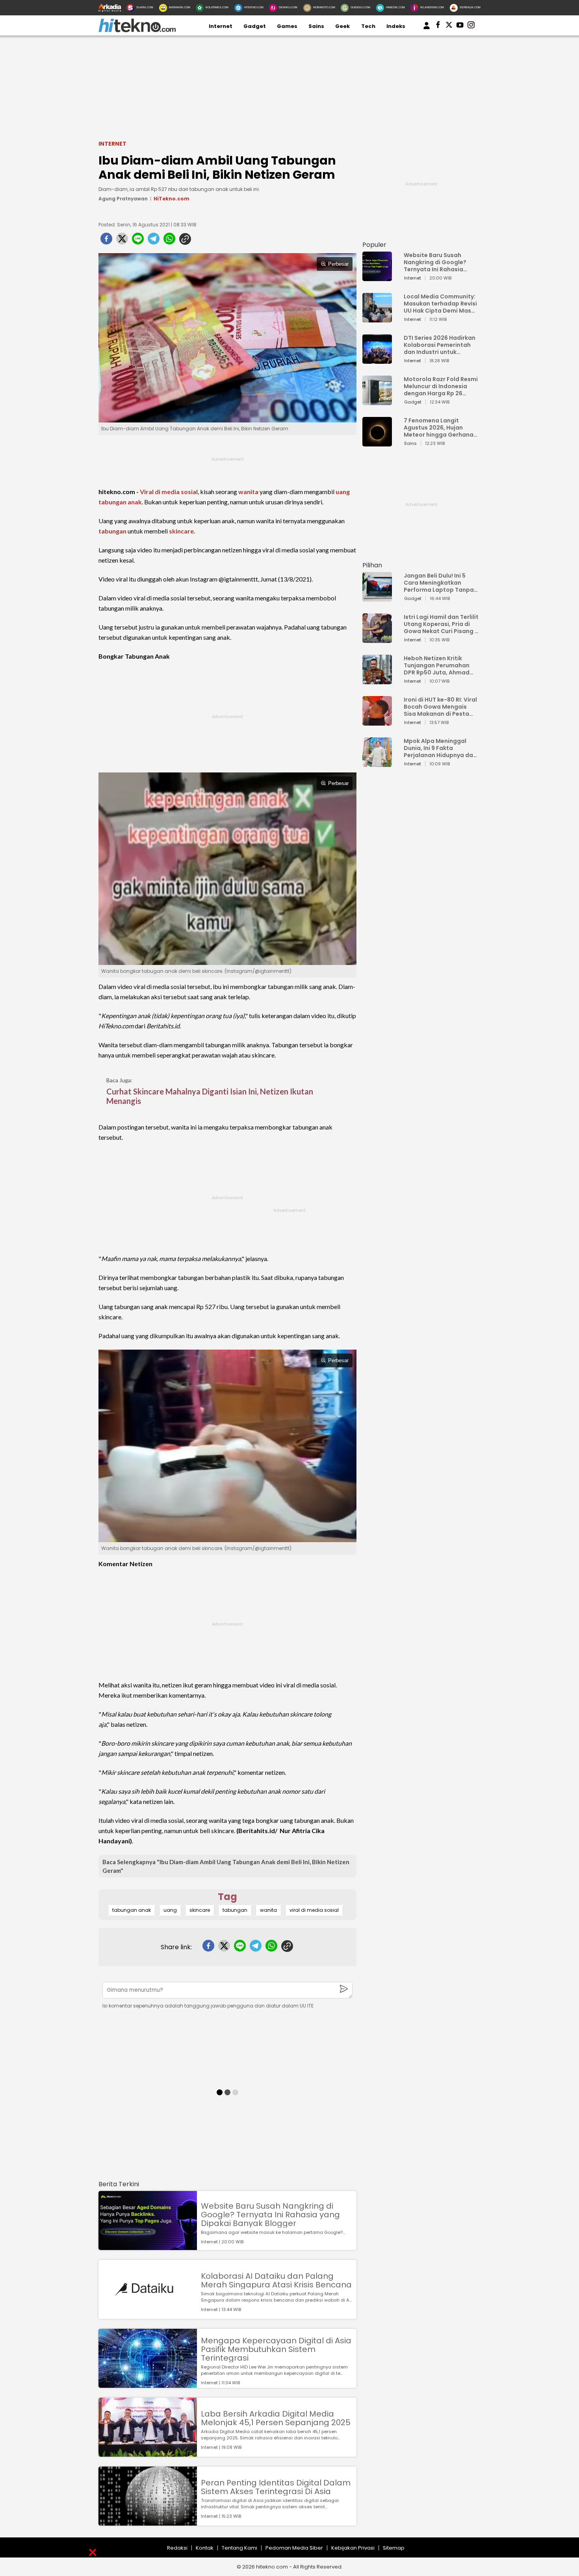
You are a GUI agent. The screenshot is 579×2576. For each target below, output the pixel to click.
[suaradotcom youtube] (460, 26)
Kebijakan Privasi (353, 2548)
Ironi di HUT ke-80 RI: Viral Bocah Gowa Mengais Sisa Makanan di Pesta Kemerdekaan (440, 707)
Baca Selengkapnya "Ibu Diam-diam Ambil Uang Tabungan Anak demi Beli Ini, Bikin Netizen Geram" (226, 1866)
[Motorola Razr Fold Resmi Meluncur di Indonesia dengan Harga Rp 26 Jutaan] (377, 401)
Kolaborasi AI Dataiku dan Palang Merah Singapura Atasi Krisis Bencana (276, 2280)
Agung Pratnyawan (123, 199)
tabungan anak (120, 502)
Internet (221, 26)
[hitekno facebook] (438, 26)
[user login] (427, 29)
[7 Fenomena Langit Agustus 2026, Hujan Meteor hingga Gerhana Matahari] (377, 443)
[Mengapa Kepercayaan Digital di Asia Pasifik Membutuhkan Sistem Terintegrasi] (148, 2384)
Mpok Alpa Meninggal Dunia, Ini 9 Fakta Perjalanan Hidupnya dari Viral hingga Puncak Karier (440, 748)
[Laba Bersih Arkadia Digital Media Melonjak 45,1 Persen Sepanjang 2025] (148, 2453)
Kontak (205, 2548)
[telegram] (154, 241)
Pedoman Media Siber (294, 2548)
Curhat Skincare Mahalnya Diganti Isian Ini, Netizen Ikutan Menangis (210, 1096)
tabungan (112, 531)
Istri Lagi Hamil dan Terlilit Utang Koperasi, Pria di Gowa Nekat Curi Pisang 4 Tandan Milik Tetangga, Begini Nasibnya (441, 624)
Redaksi (177, 2548)
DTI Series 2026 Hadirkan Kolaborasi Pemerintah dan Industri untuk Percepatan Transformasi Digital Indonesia (440, 345)
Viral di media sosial (169, 492)
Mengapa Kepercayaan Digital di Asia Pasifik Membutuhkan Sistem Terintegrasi (276, 2349)
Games (287, 26)
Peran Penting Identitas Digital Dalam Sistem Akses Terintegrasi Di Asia (276, 2487)
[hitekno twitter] (449, 26)
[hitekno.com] (137, 31)
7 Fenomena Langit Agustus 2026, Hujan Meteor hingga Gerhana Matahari (439, 428)
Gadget (255, 26)
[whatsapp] (169, 241)
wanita (248, 492)
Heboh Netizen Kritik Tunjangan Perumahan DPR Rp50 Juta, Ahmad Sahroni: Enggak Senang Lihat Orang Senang (439, 665)
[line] (138, 241)
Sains (316, 26)
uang (343, 492)
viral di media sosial (314, 1910)
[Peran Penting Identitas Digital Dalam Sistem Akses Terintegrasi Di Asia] (148, 2522)
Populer (374, 245)
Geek (342, 26)
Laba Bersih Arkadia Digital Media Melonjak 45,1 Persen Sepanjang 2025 (276, 2418)
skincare (181, 531)
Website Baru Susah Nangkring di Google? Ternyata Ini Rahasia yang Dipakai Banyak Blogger (270, 2215)
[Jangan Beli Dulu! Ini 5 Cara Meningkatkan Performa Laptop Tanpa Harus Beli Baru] (377, 598)
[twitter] (122, 241)
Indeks (396, 26)
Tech (368, 26)
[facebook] (106, 241)
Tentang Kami (239, 2548)
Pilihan (372, 565)
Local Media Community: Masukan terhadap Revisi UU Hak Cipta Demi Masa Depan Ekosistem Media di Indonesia (440, 304)
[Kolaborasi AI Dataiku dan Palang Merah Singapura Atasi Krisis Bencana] (148, 2315)
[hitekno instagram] (471, 26)
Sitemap (394, 2548)
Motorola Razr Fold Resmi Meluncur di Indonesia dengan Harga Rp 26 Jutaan (441, 386)
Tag (227, 1897)
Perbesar (338, 264)
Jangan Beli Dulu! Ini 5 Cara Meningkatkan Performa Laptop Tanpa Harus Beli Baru (439, 583)
